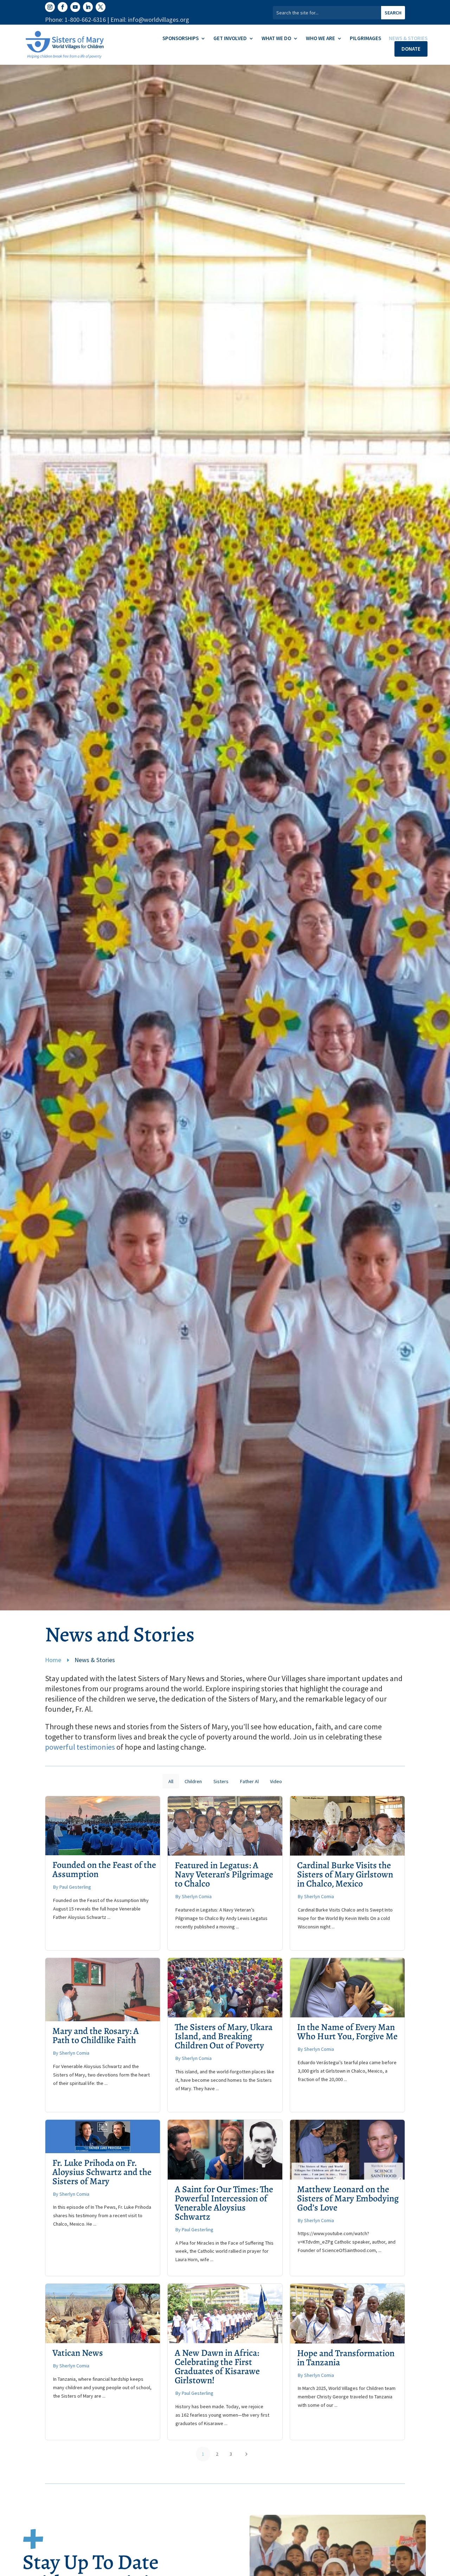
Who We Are (320, 39)
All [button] (171, 1781)
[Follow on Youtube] (75, 7)
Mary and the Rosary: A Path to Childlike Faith (96, 2036)
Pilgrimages (365, 39)
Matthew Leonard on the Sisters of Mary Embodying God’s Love (348, 2198)
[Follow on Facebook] (63, 7)
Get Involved (230, 39)
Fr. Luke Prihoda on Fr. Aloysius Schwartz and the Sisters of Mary (102, 2172)
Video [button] (276, 1781)
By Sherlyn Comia (194, 1896)
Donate (411, 49)
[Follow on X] (101, 7)
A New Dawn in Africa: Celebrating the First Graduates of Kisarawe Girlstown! (217, 2367)
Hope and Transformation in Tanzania (346, 2358)
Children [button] (193, 1781)
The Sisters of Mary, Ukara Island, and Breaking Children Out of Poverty (224, 2036)
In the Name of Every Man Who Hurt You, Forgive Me (347, 2032)
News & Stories (408, 39)
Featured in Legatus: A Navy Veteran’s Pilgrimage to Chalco (224, 1874)
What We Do (276, 39)
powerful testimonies (80, 1747)
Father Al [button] (249, 1781)
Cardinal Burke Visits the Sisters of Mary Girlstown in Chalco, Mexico (345, 1874)
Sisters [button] (221, 1781)
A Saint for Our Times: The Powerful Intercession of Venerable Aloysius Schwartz (224, 2203)
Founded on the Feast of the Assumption (104, 1869)
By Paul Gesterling (72, 1887)
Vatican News (78, 2353)
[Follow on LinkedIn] (88, 7)
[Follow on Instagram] (50, 7)
